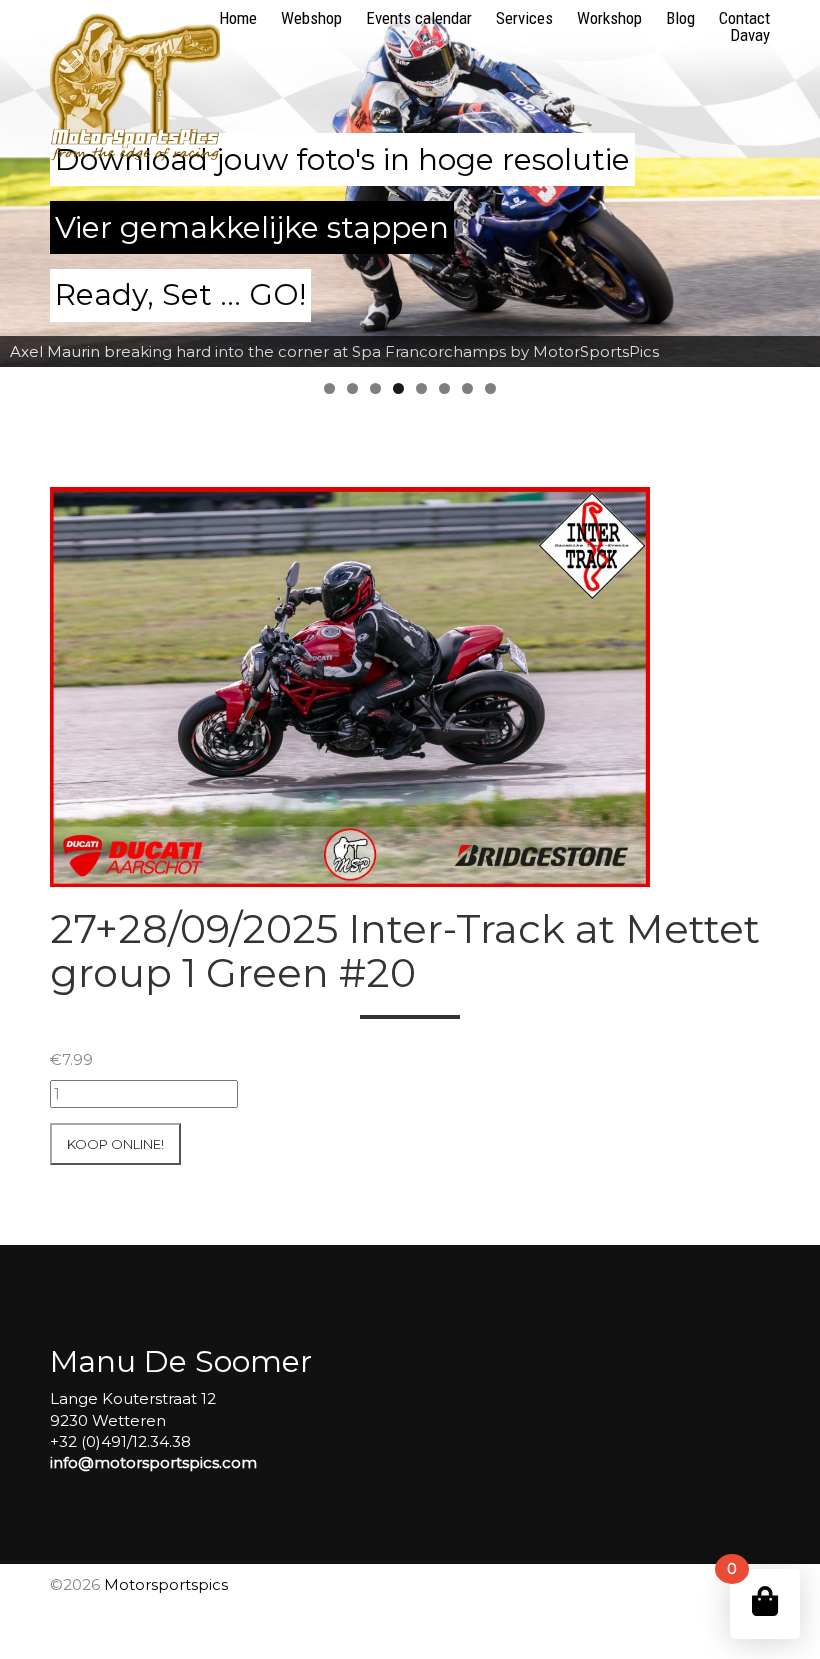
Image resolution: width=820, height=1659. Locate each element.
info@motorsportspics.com (153, 1462)
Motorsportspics (166, 1584)
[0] (765, 1601)
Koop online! (115, 1144)
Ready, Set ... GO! (180, 294)
